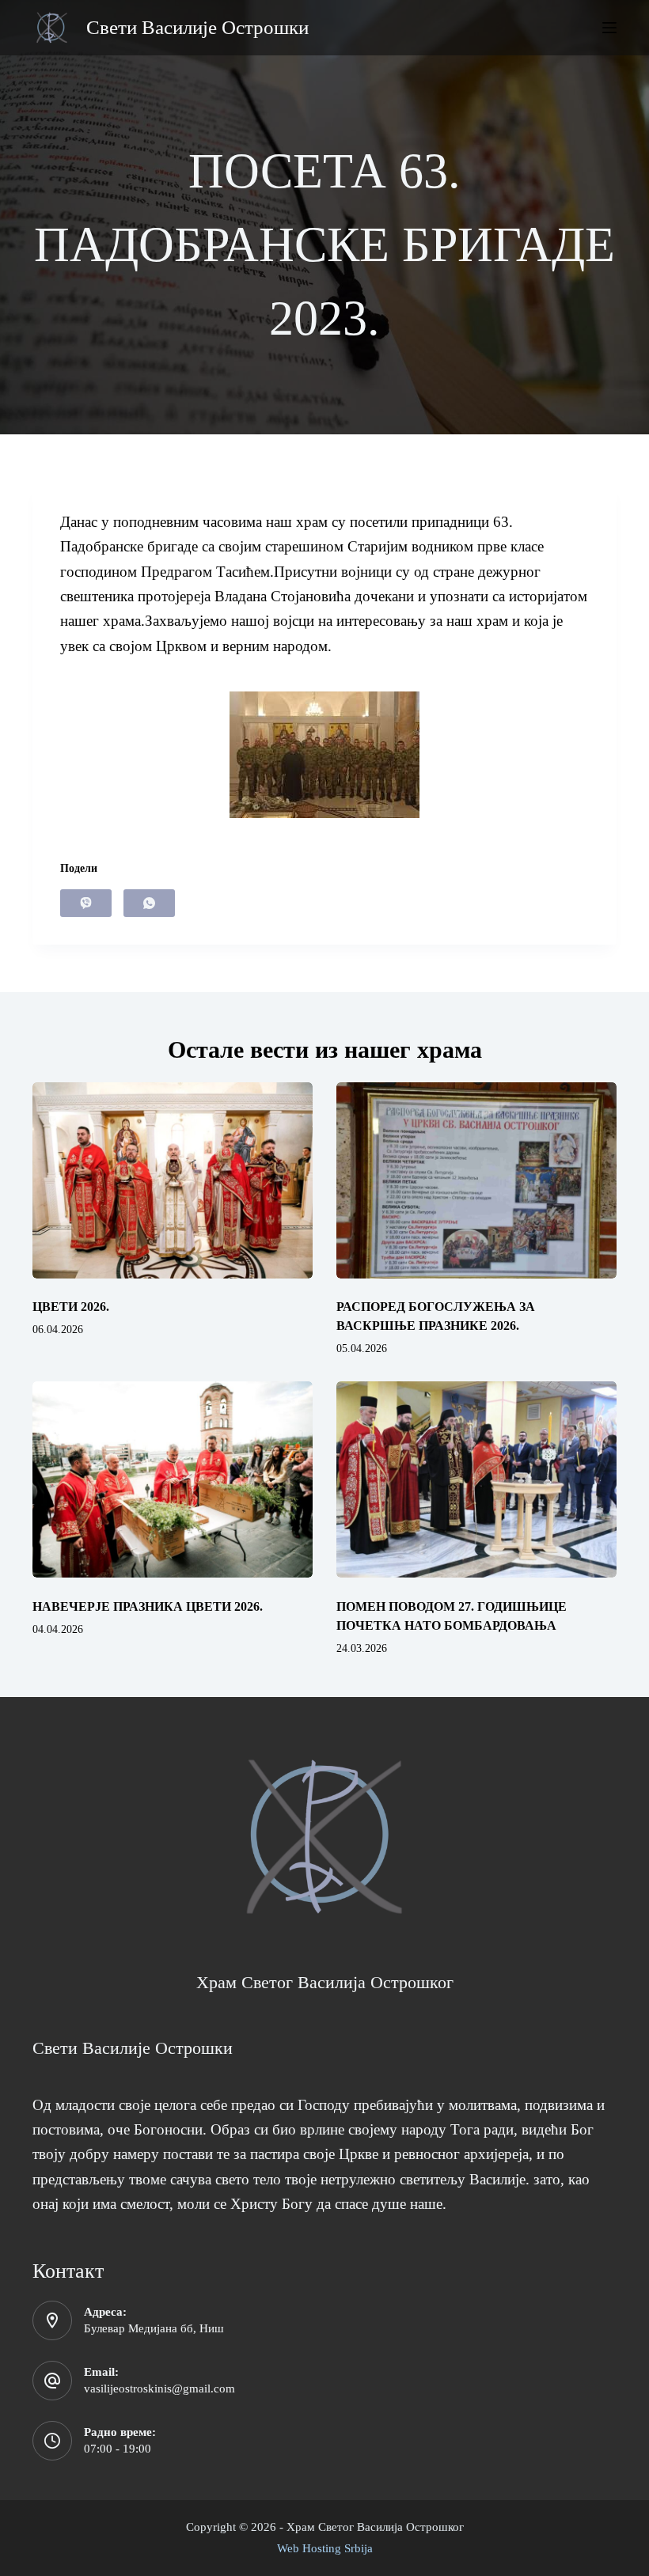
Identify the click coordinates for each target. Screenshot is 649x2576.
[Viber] (86, 903)
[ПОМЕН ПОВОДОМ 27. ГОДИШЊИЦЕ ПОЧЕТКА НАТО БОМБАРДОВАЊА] (476, 1479)
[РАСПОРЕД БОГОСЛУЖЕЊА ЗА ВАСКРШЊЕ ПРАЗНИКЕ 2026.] (476, 1180)
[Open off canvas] (609, 28)
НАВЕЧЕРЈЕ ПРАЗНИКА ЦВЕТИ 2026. (148, 1606)
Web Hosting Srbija (325, 2548)
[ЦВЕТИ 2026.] (173, 1180)
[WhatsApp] (149, 903)
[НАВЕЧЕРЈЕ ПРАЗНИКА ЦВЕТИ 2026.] (173, 1479)
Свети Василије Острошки (197, 27)
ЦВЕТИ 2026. (71, 1307)
